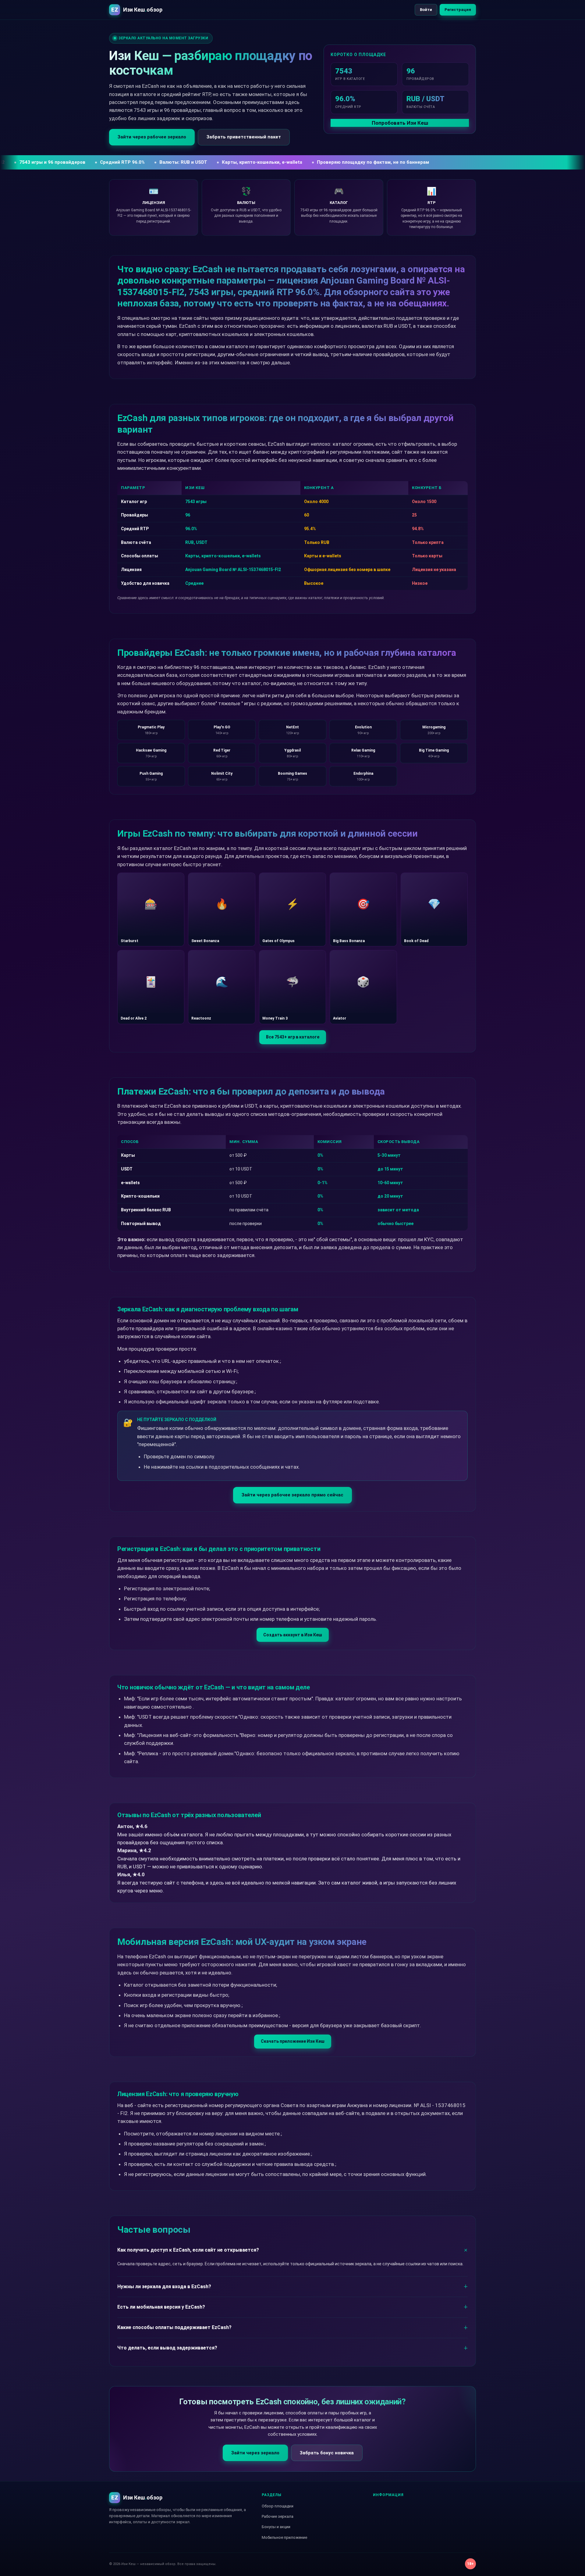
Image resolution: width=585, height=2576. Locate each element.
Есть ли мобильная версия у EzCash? (161, 2307)
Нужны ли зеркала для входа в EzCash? (164, 2287)
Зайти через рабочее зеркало (152, 137)
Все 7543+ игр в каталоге (293, 1037)
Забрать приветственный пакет (244, 137)
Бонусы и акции (276, 2527)
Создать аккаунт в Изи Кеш (293, 1635)
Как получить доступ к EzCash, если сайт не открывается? (188, 2250)
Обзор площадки (278, 2506)
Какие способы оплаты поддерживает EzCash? (174, 2327)
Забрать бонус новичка (327, 2453)
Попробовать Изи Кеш (400, 123)
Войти (426, 10)
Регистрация (458, 10)
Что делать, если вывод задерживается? (167, 2348)
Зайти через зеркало (255, 2453)
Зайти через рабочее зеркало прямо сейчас (292, 1495)
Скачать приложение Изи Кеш (293, 2041)
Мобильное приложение (284, 2537)
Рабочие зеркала (278, 2516)
